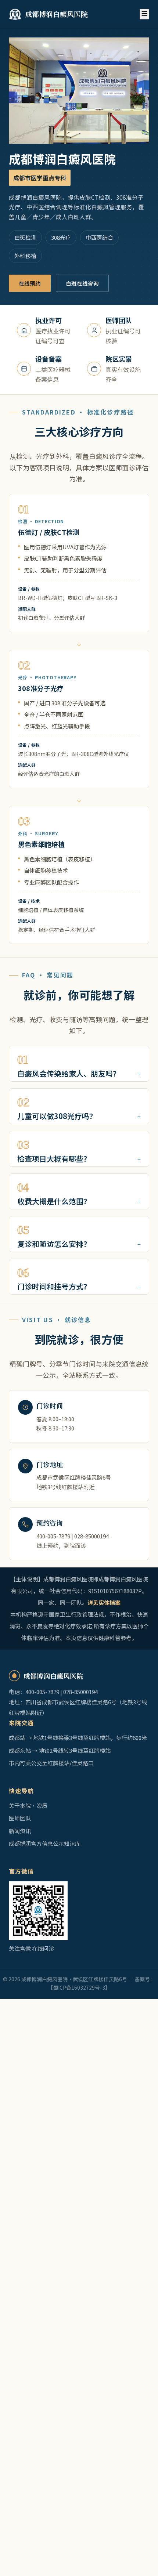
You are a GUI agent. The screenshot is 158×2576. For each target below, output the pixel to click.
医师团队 (20, 1818)
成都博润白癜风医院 (56, 14)
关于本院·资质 (28, 1806)
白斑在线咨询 (82, 283)
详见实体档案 (104, 1602)
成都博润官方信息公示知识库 (45, 1843)
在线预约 (30, 283)
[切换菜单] (144, 14)
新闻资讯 (20, 1831)
